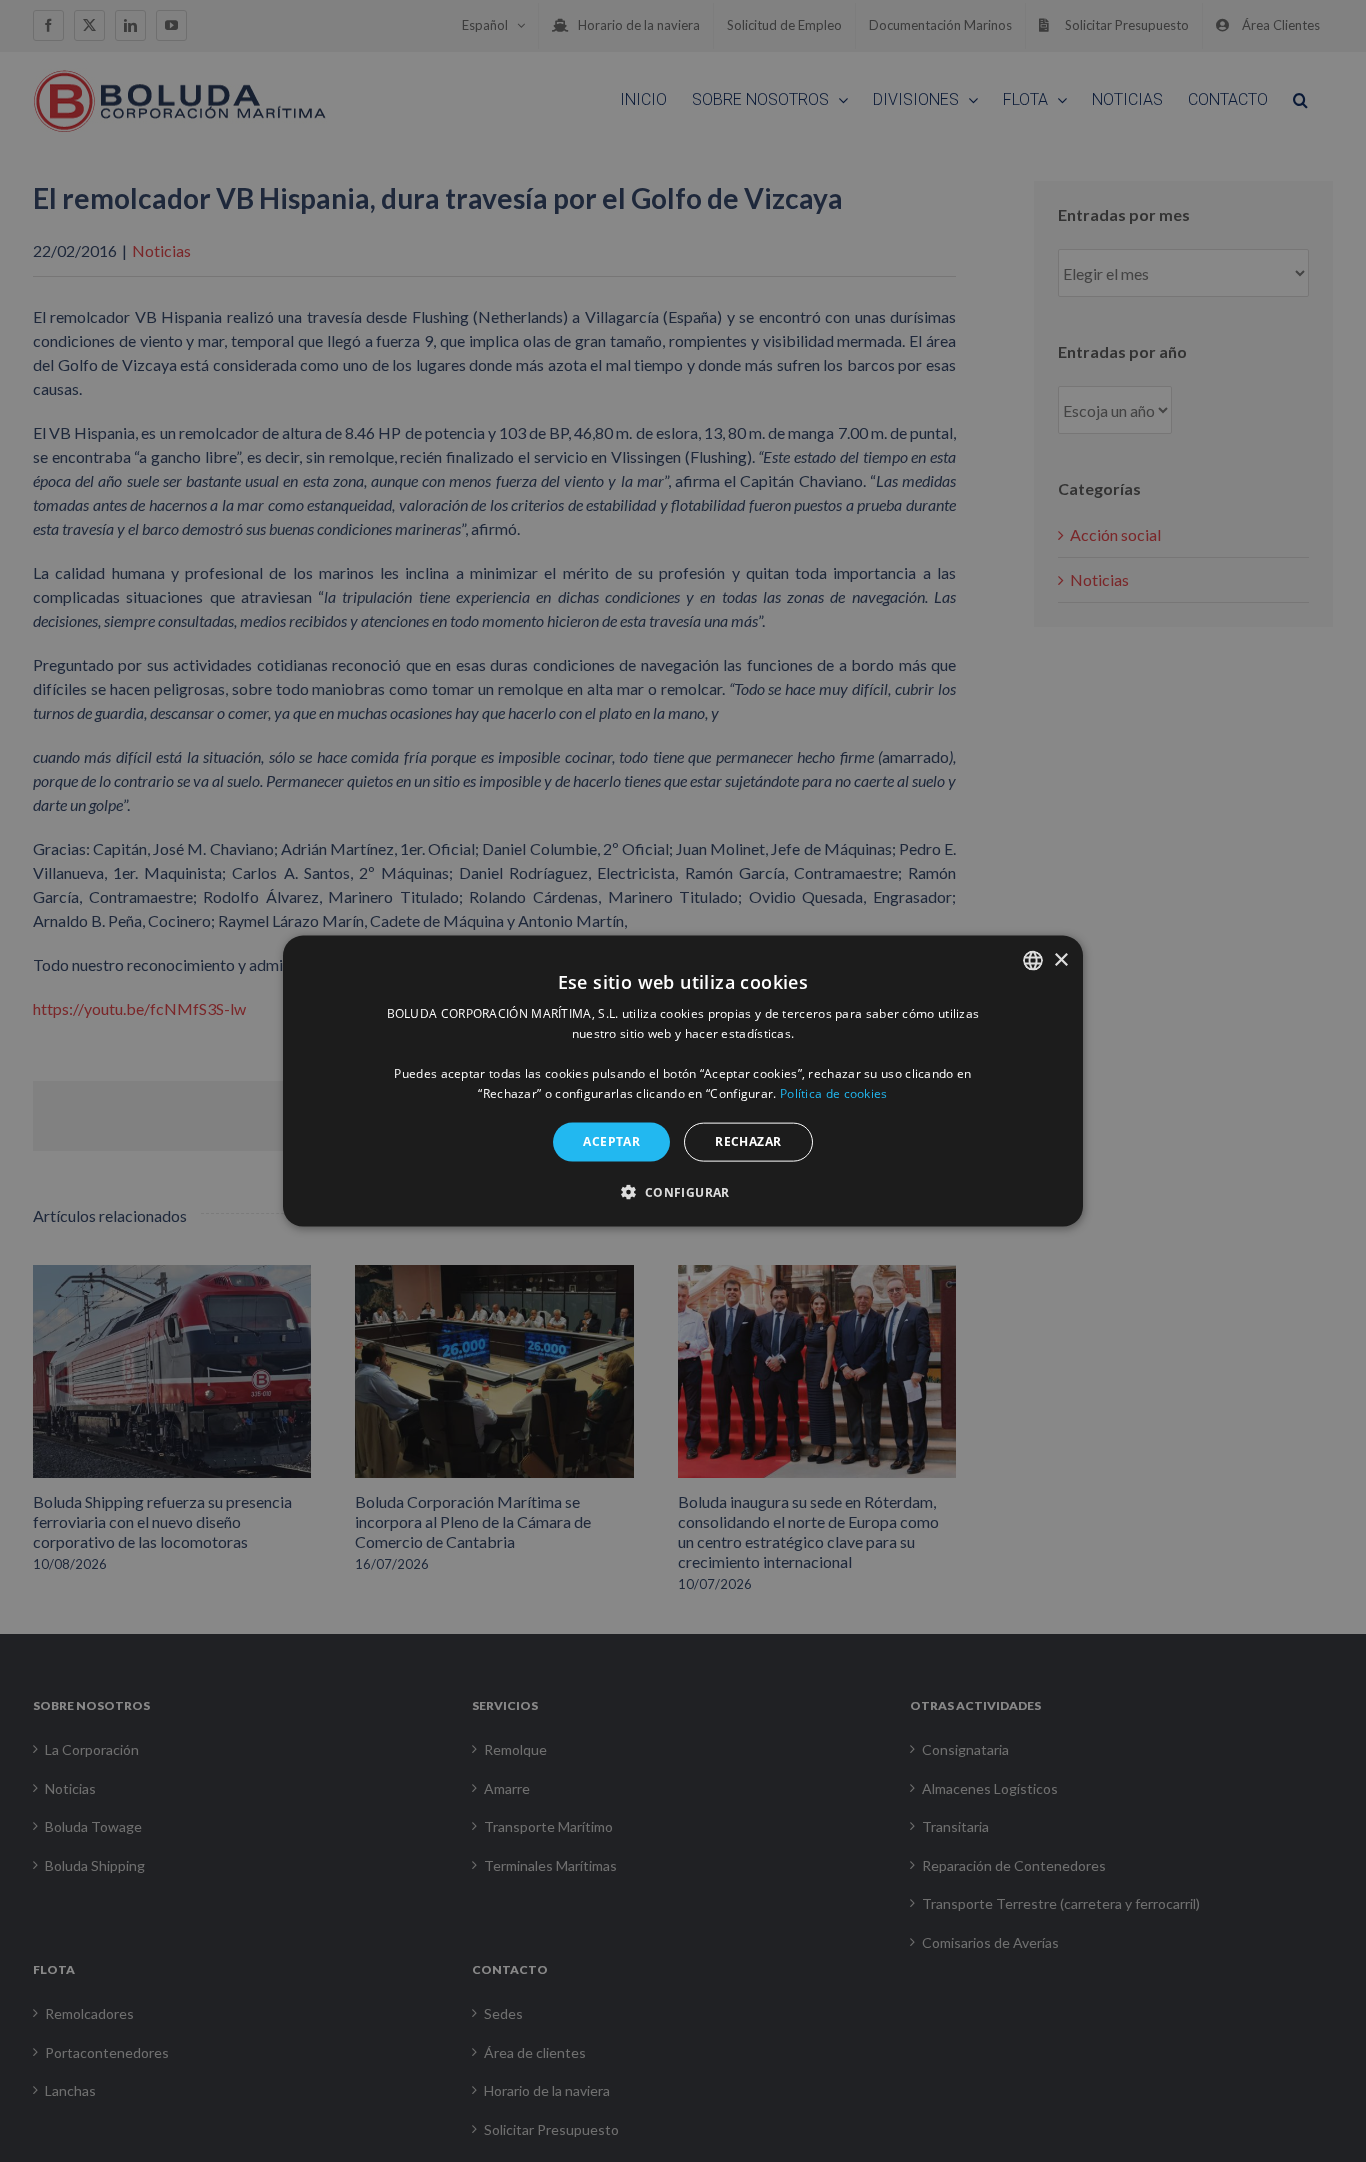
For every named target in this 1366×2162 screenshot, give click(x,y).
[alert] (683, 1081)
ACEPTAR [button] (611, 1141)
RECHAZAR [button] (748, 1141)
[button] (682, 1191)
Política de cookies (834, 1092)
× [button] (1060, 959)
